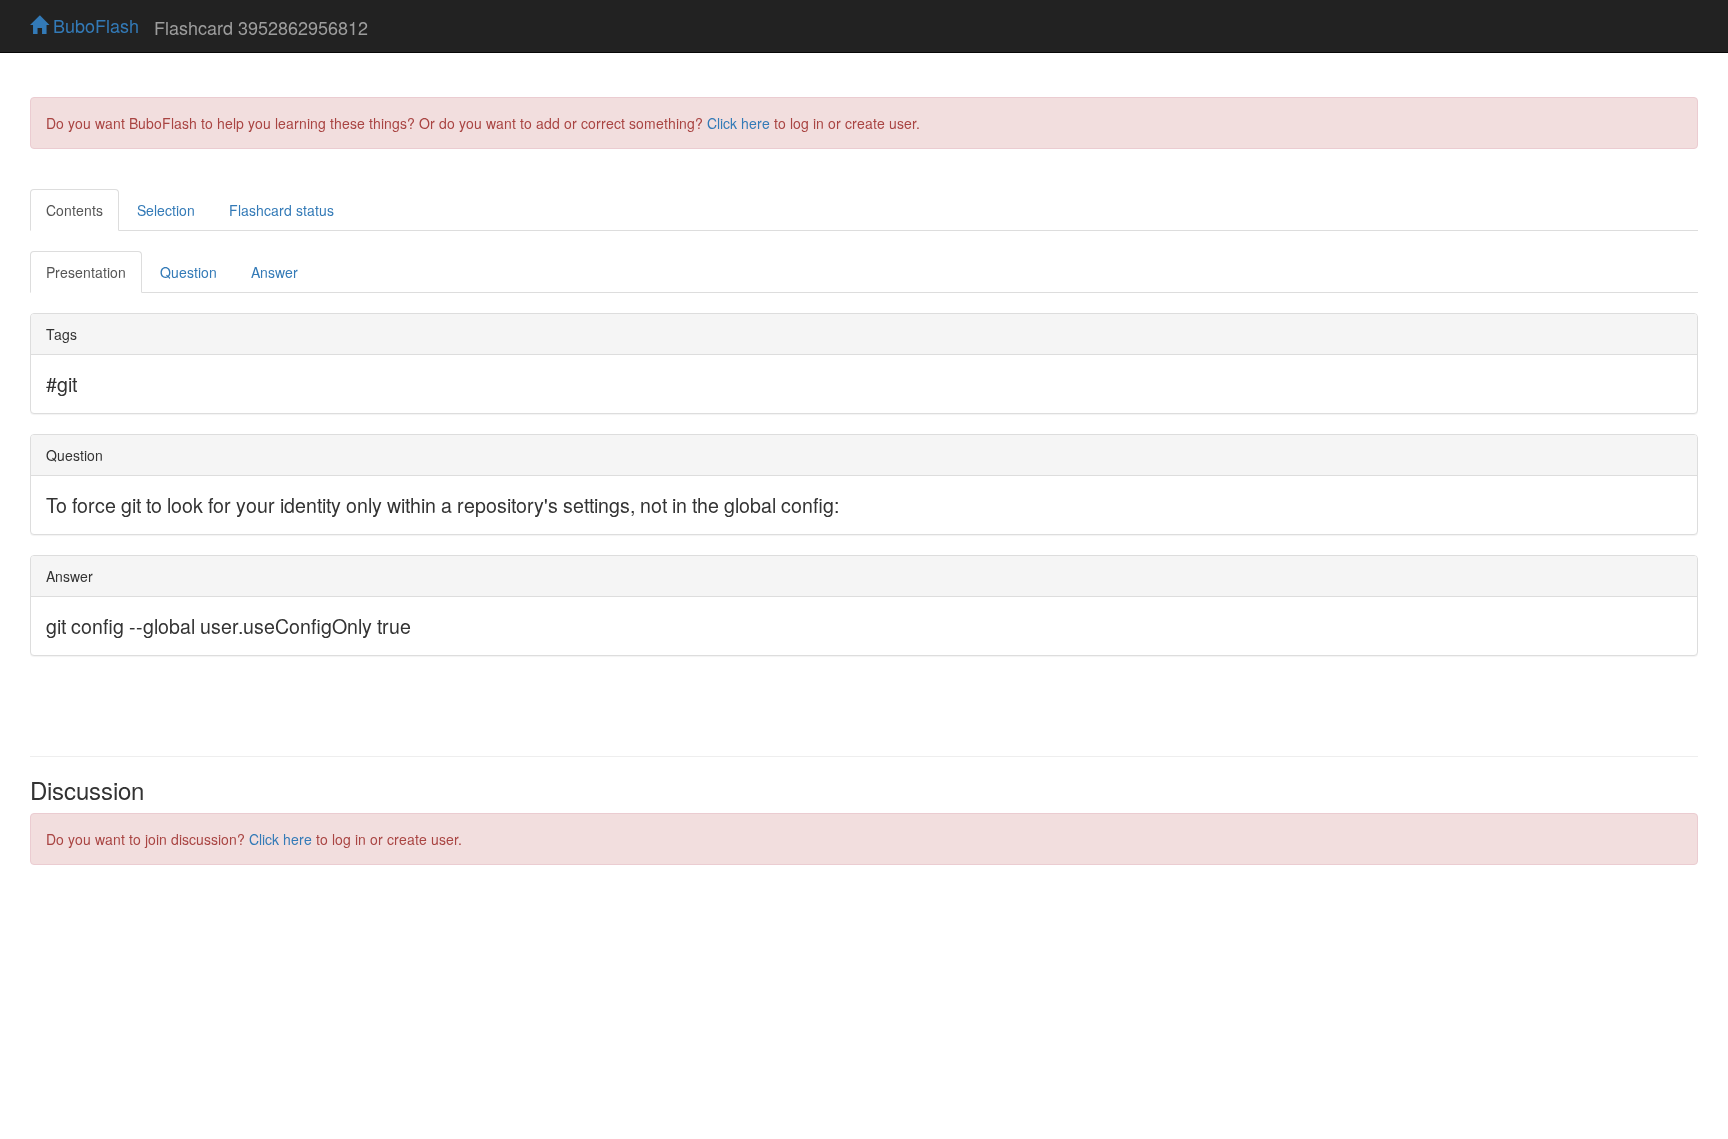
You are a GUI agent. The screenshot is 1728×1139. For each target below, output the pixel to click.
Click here (738, 123)
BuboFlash (93, 25)
